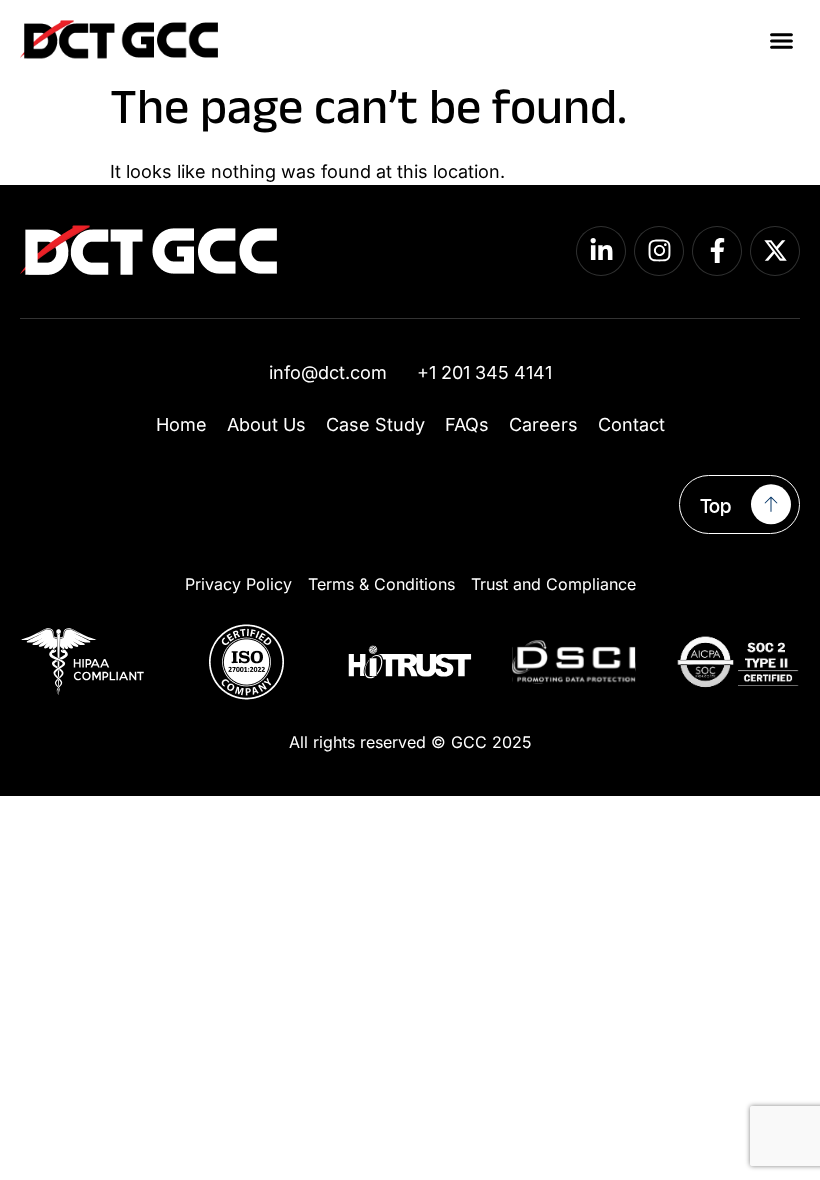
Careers (543, 425)
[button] (782, 40)
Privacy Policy (238, 584)
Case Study (375, 425)
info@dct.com (328, 372)
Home (181, 425)
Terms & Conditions (381, 584)
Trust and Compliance (553, 584)
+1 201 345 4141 (484, 372)
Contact (631, 425)
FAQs (467, 425)
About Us (266, 425)
